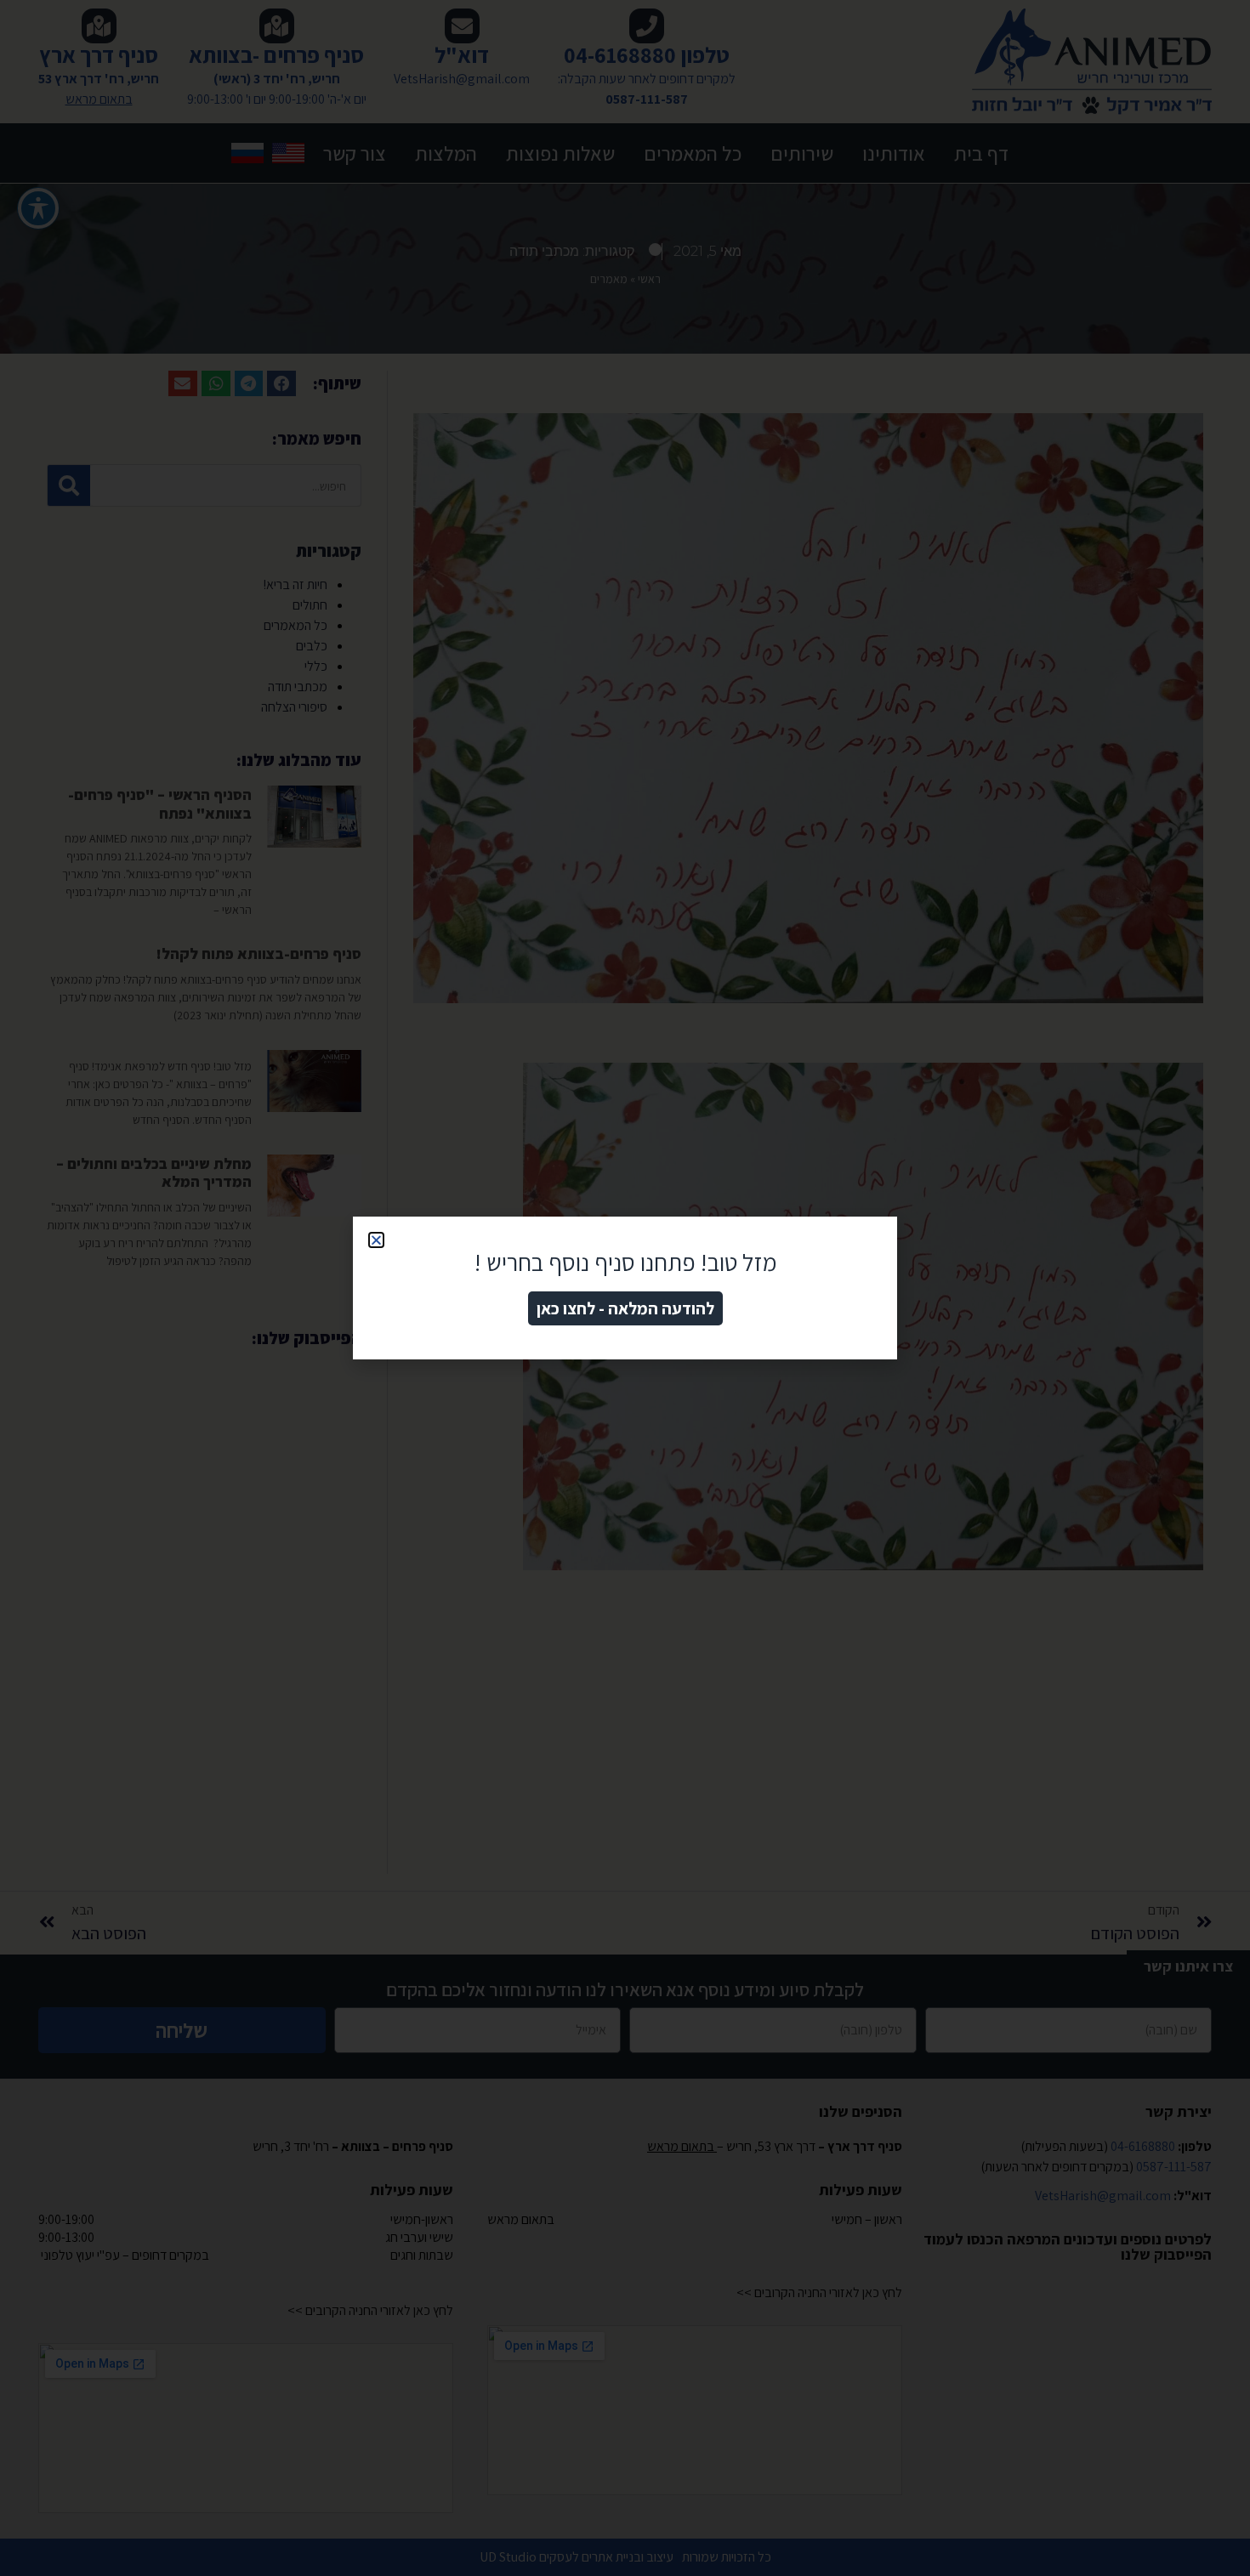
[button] (376, 1240)
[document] (625, 1288)
